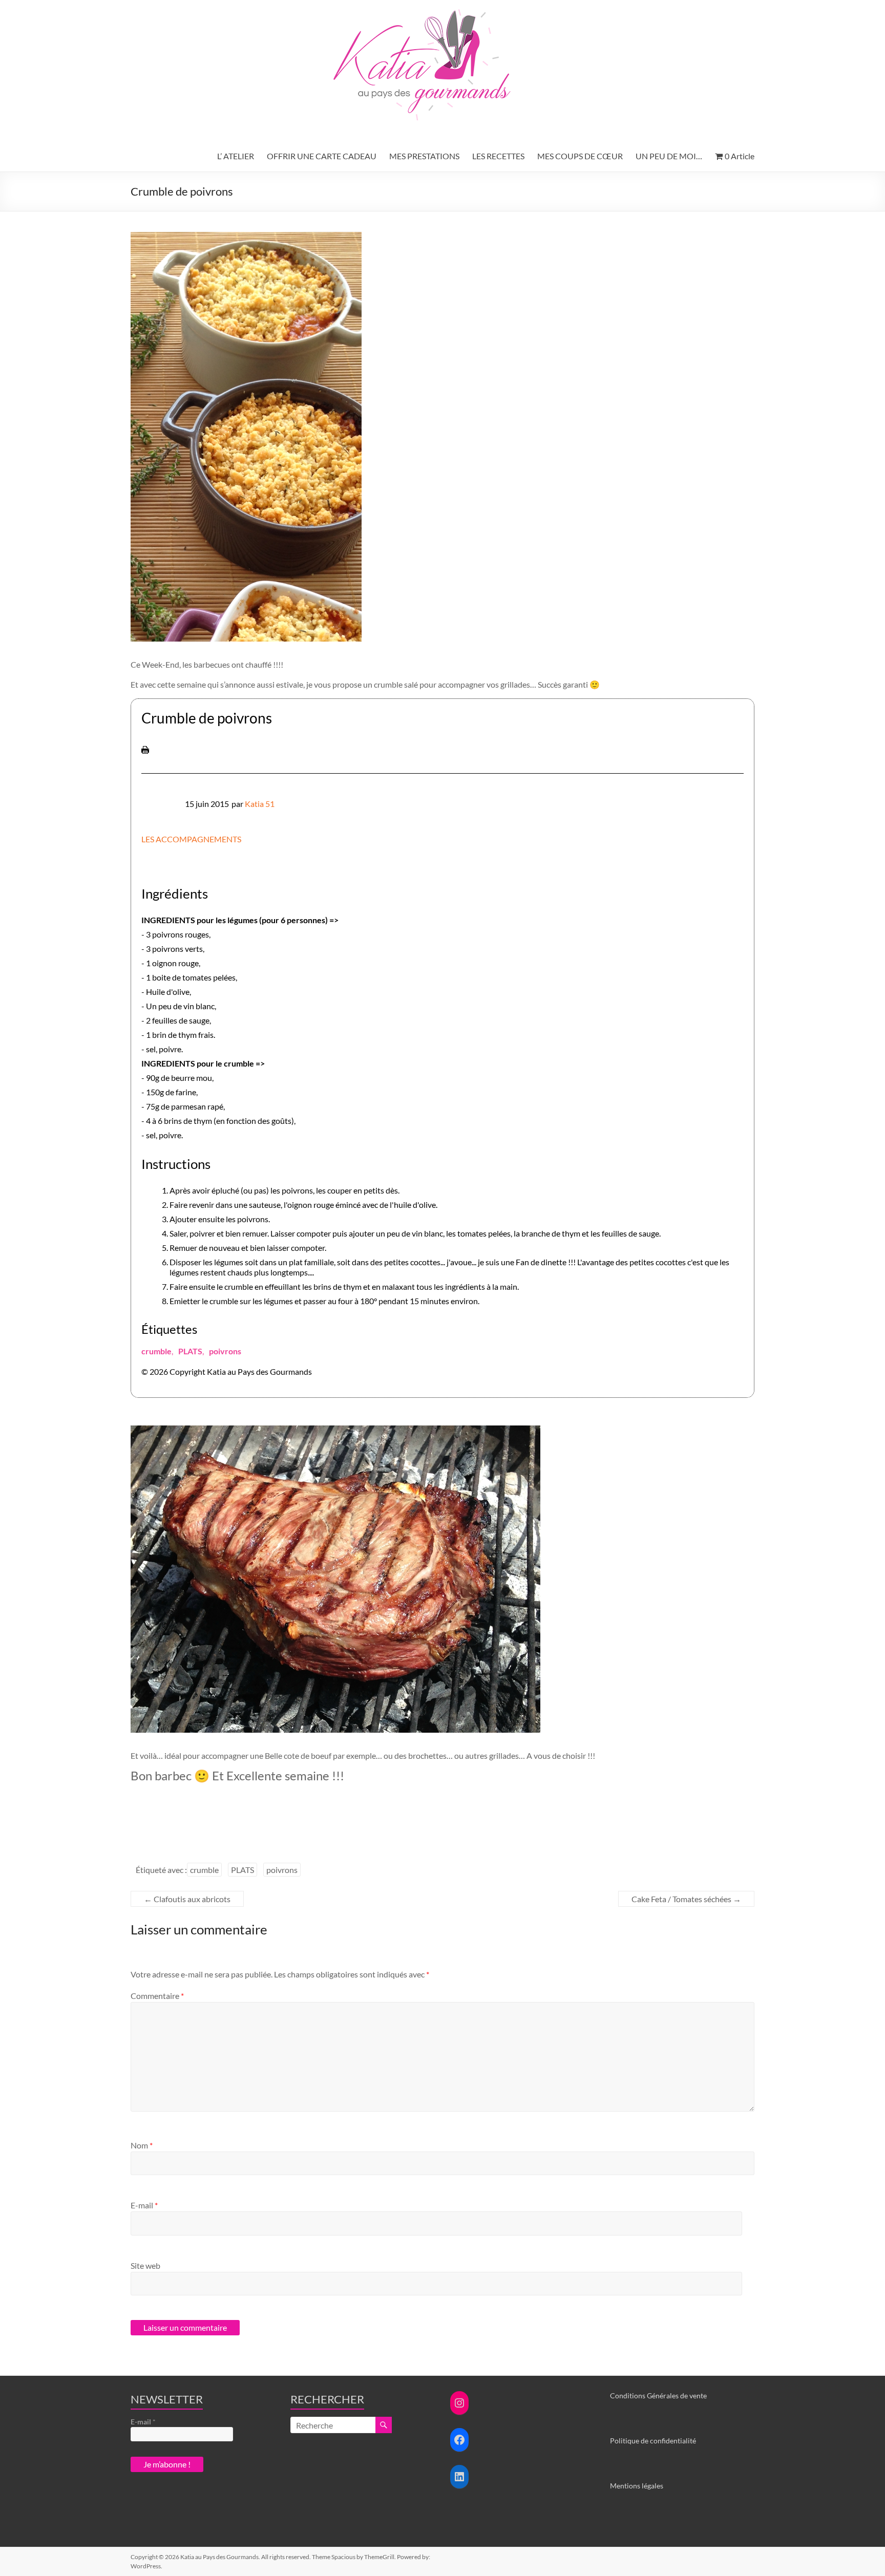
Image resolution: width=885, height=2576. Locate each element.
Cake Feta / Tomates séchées (686, 1899)
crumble (156, 1351)
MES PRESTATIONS (424, 156)
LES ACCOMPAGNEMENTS (191, 839)
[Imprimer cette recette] (145, 751)
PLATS (190, 1351)
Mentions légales (637, 2486)
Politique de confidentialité (653, 2441)
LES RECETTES (498, 156)
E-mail (144, 2205)
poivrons (225, 1351)
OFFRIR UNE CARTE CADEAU (322, 156)
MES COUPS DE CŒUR (580, 156)
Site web (145, 2265)
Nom (142, 2145)
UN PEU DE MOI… (669, 156)
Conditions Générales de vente (658, 2396)
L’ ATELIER (236, 156)
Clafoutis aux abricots (187, 1899)
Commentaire (157, 1996)
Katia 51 (260, 804)
